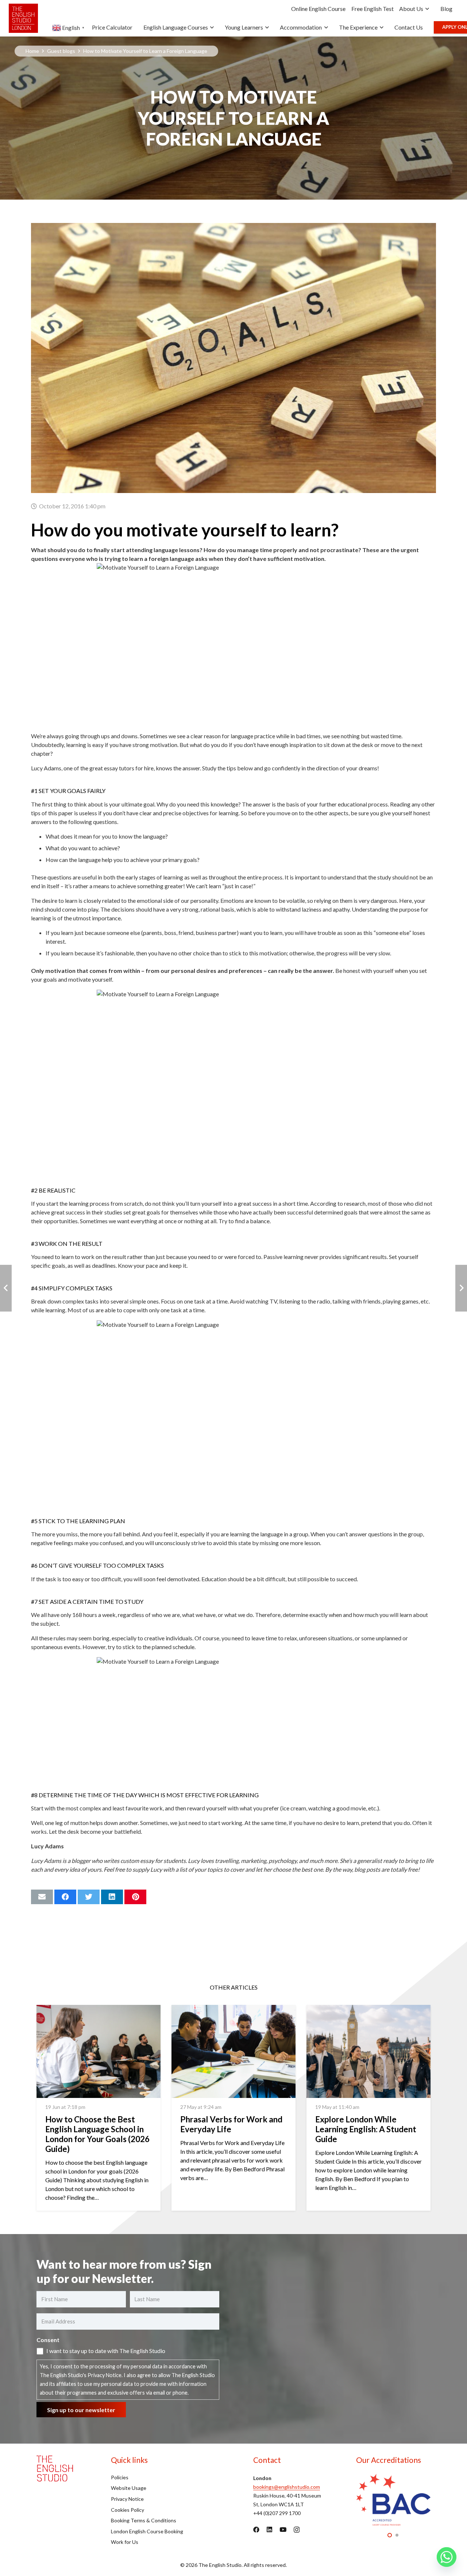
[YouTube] (283, 2529)
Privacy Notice (105, 2375)
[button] (390, 2535)
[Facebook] (256, 2529)
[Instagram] (297, 2530)
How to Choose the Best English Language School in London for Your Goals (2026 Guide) (97, 2134)
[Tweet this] (89, 1897)
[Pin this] (135, 1897)
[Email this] (42, 1897)
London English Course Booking (147, 2531)
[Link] (23, 18)
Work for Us (125, 2542)
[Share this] (65, 1897)
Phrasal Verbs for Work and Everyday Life (231, 2124)
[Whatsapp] (447, 2557)
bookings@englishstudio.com (287, 2487)
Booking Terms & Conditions (144, 2520)
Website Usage (129, 2488)
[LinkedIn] (269, 2529)
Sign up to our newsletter (81, 2410)
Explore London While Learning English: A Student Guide (366, 2129)
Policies (120, 2477)
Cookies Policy (128, 2510)
